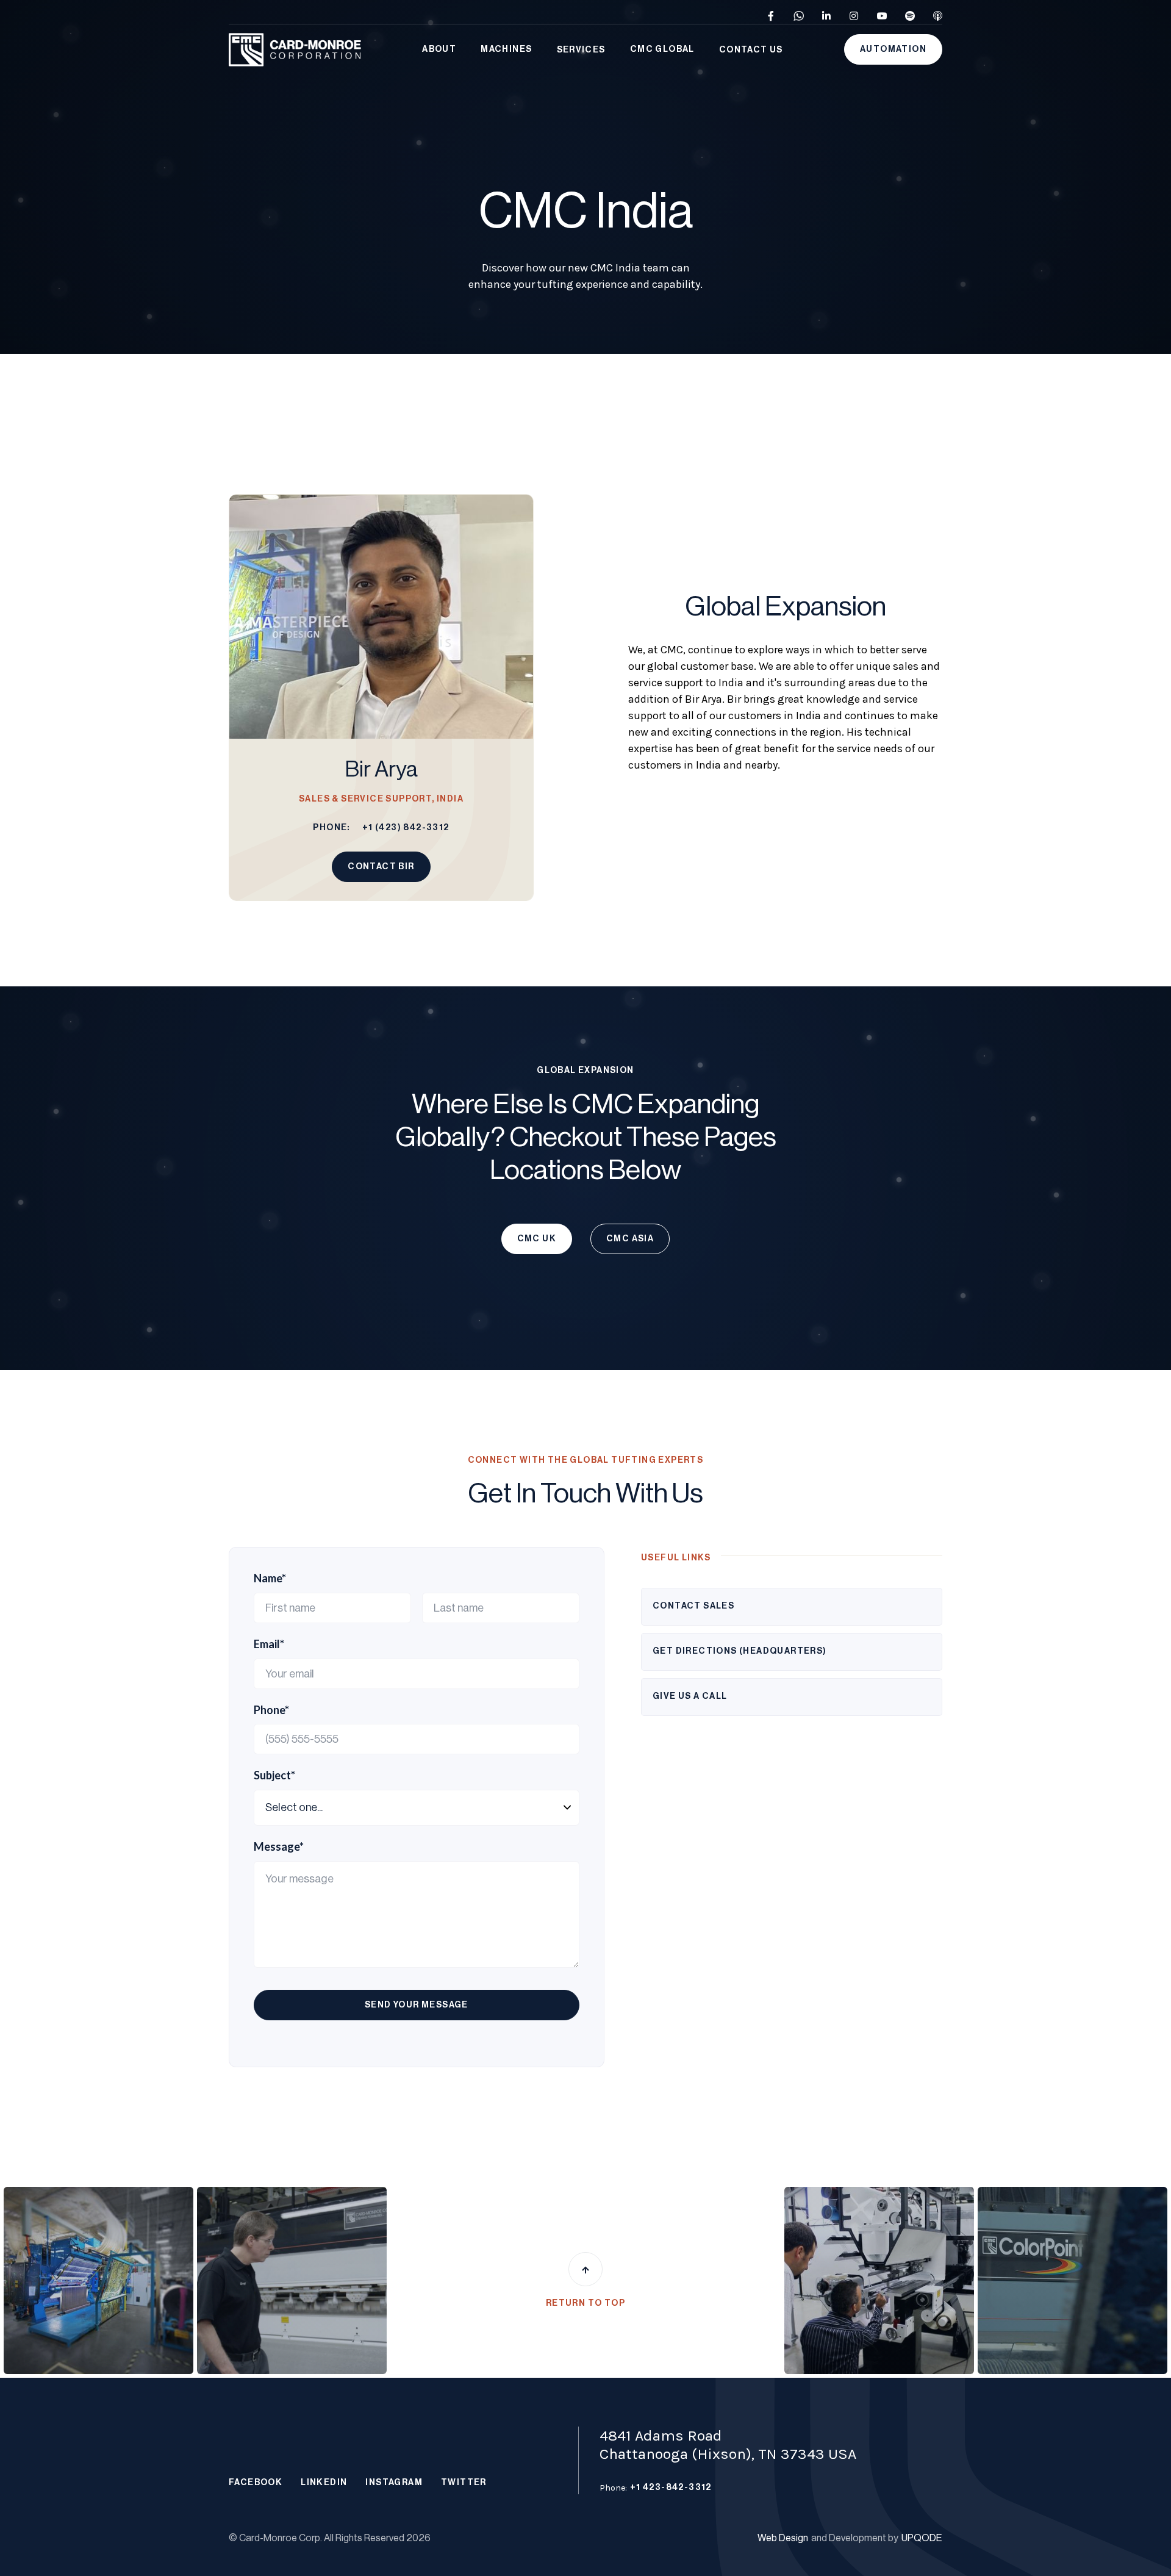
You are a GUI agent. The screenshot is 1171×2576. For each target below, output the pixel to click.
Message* (279, 1847)
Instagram (394, 2483)
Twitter (464, 2483)
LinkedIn (324, 2483)
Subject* (274, 1775)
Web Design (783, 2538)
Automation (893, 49)
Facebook (256, 2483)
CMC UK (537, 1239)
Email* (269, 1644)
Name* (270, 1578)
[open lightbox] (98, 2280)
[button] (439, 50)
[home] (295, 50)
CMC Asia (630, 1239)
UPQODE (922, 2538)
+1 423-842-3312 (671, 2488)
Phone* (271, 1710)
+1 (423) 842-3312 (406, 828)
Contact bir (381, 867)
